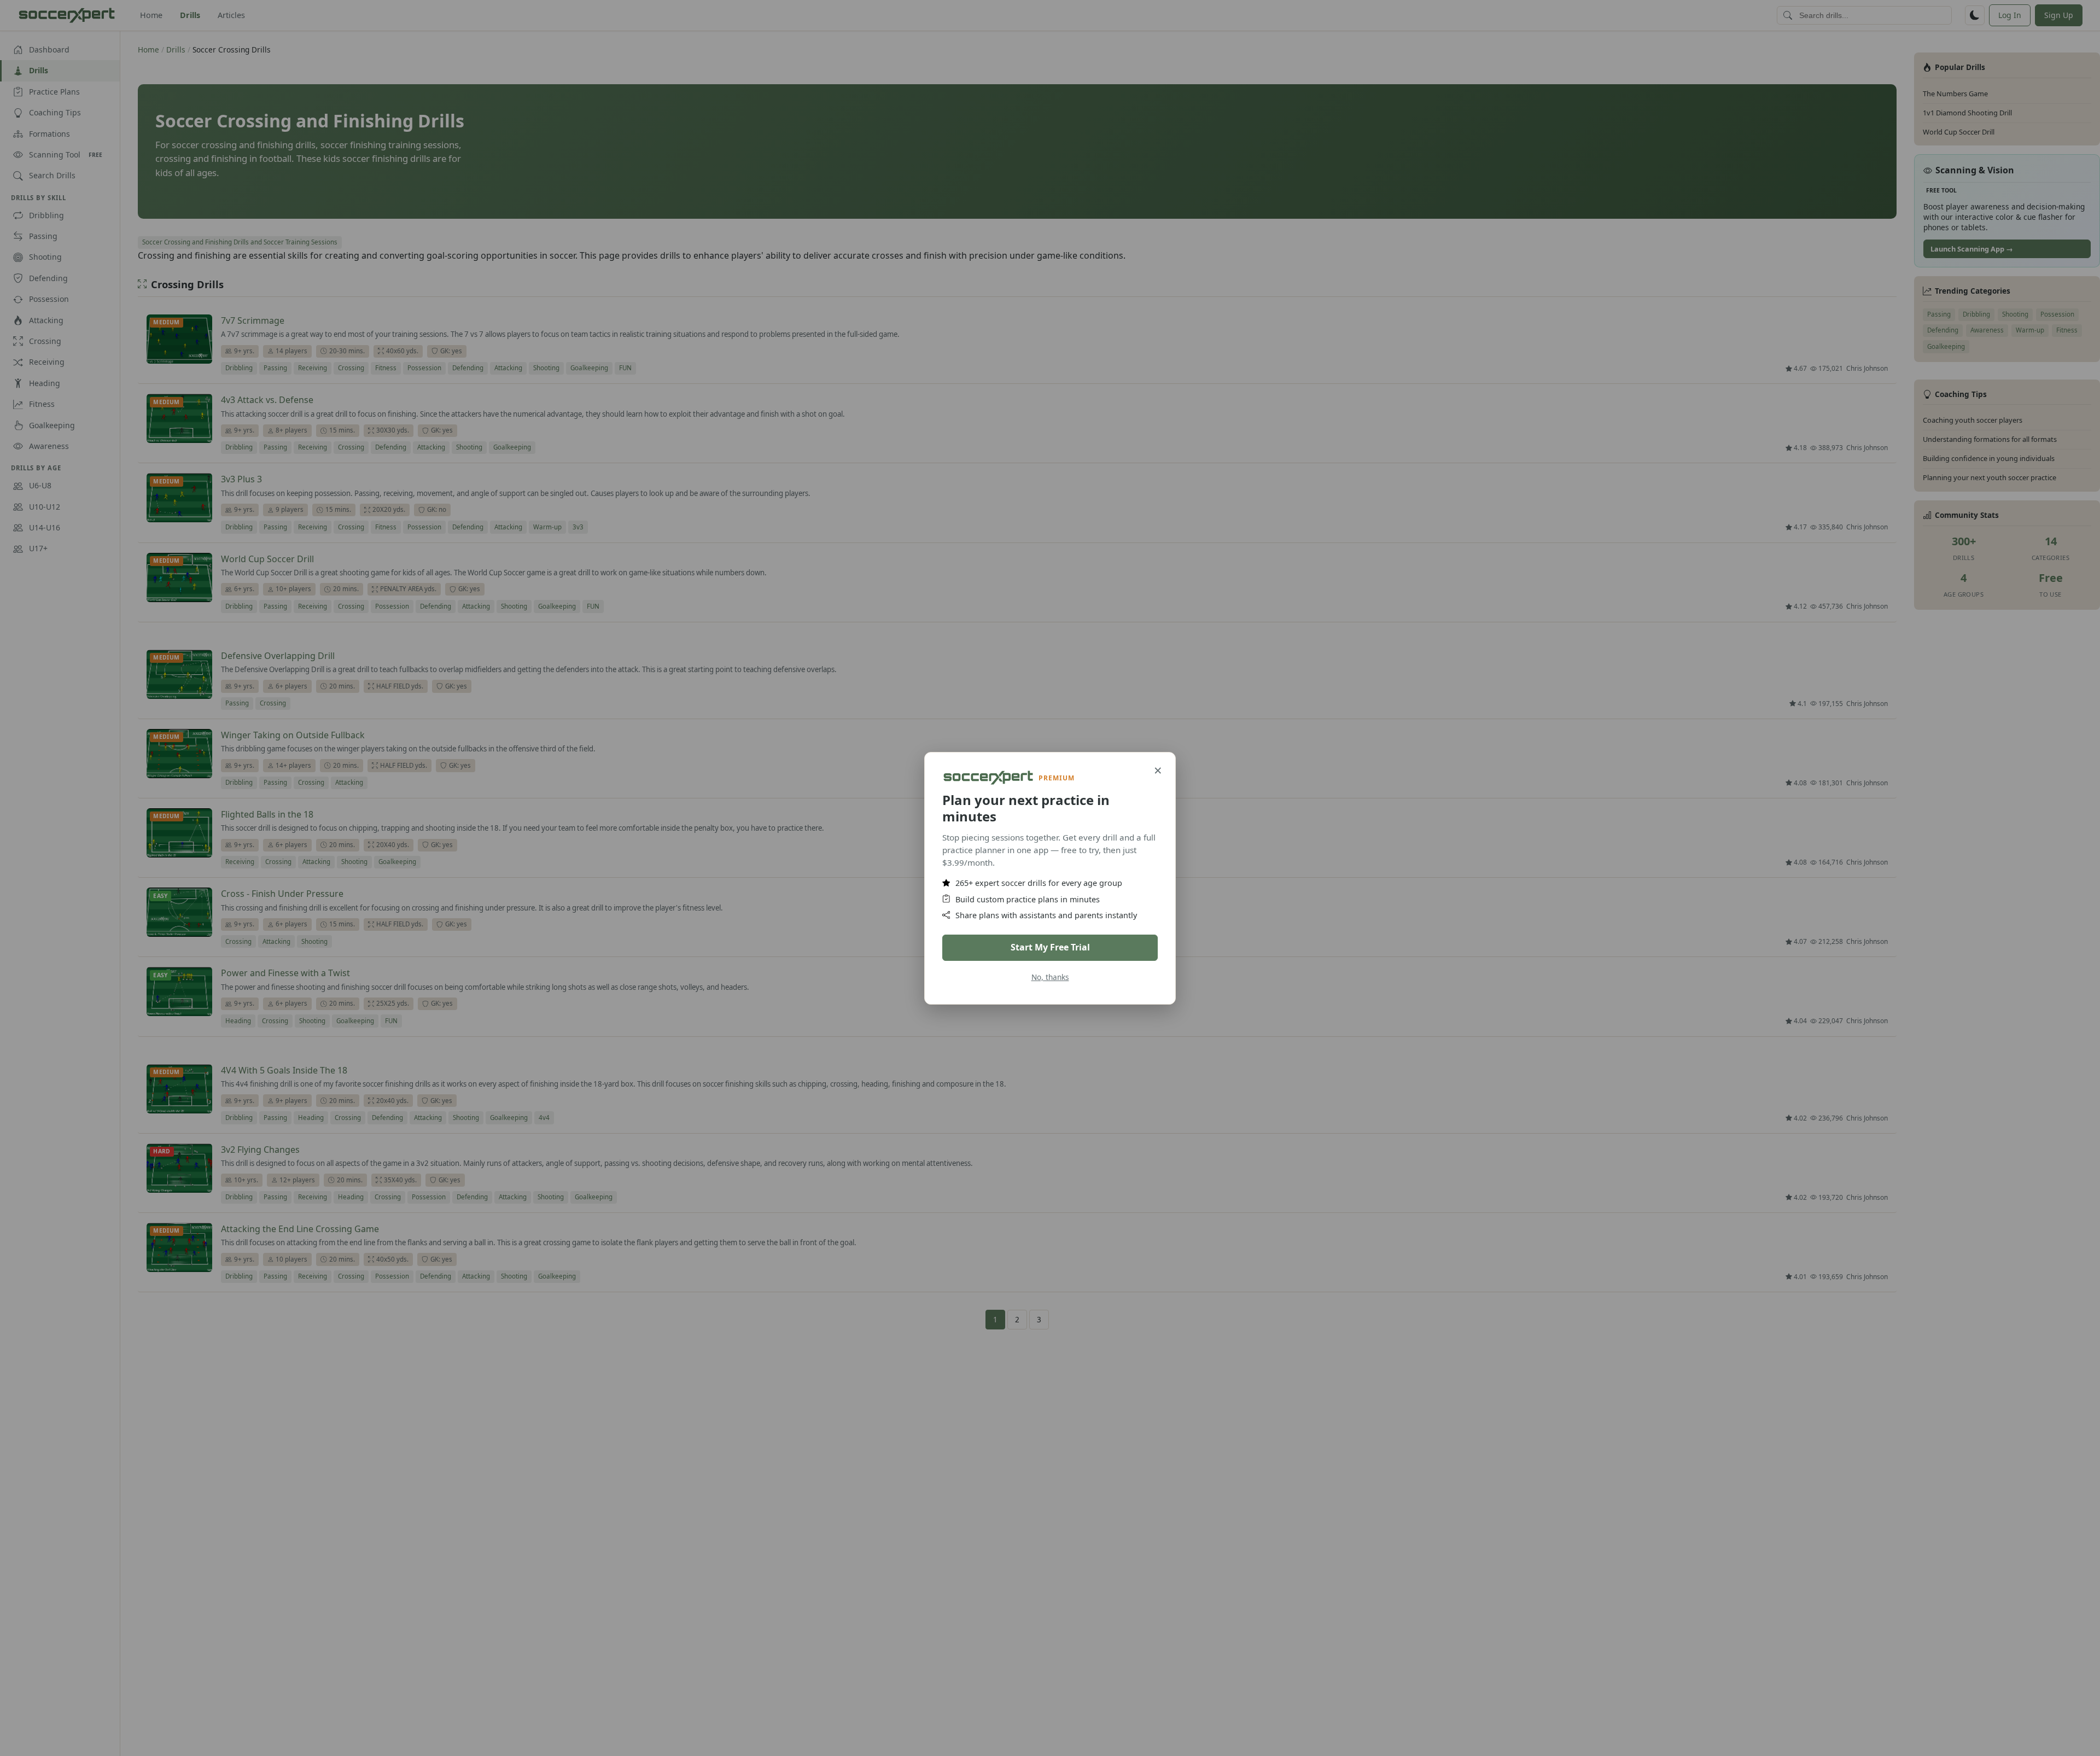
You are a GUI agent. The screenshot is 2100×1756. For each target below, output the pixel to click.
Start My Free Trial (1050, 947)
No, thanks (1050, 976)
